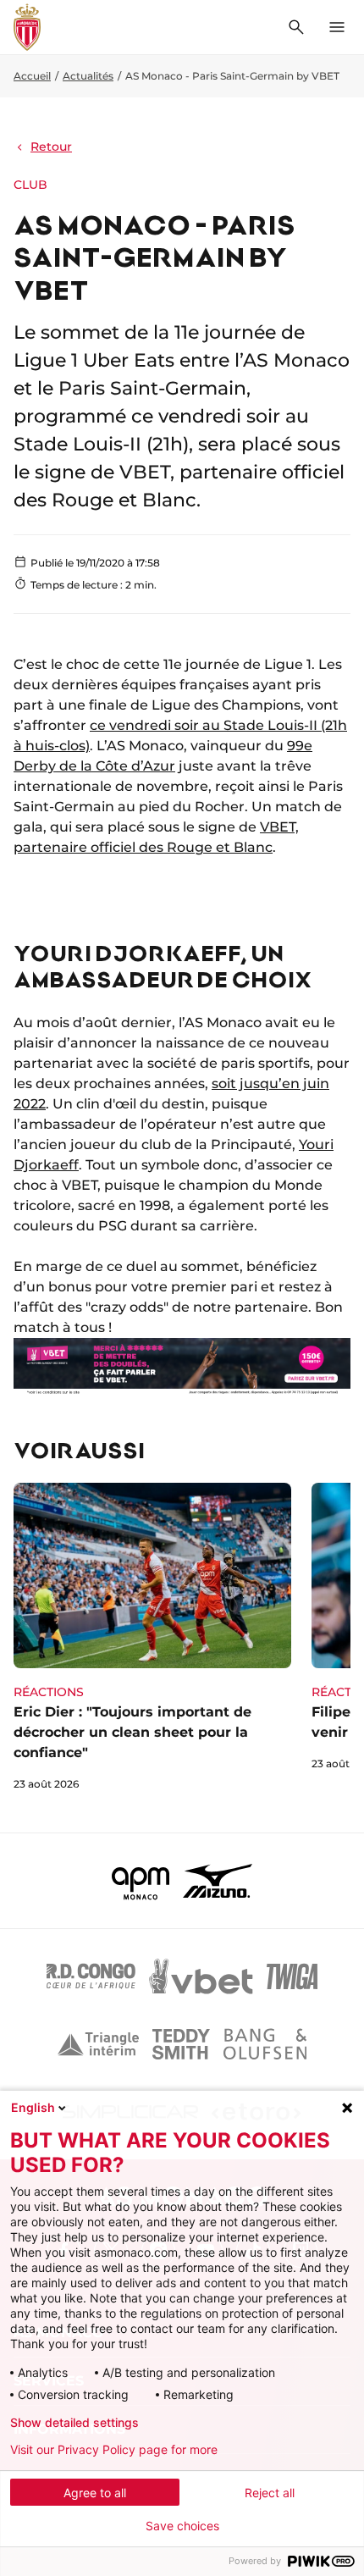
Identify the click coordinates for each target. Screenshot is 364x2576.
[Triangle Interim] (98, 2044)
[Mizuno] (218, 1881)
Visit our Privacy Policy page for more (114, 2450)
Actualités (88, 76)
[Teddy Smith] (181, 2044)
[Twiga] (292, 1976)
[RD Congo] (91, 1976)
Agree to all (95, 2493)
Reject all (270, 2493)
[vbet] (201, 1976)
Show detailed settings (74, 2423)
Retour (51, 146)
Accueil (32, 76)
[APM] (141, 1881)
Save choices (182, 2526)
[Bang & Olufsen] (265, 2044)
